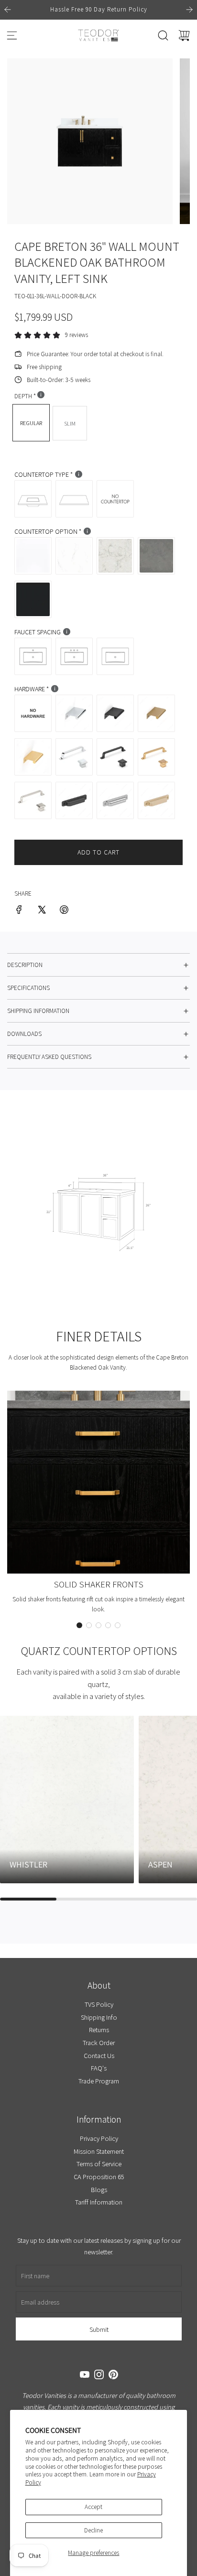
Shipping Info (98, 2017)
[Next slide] (189, 10)
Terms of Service (98, 2164)
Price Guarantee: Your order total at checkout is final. (95, 354)
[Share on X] (42, 911)
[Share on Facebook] (19, 911)
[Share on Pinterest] (64, 911)
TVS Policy (98, 2004)
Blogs (98, 2189)
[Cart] (184, 35)
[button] (79, 1625)
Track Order (99, 2042)
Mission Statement (99, 2151)
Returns (98, 2030)
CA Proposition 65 (98, 2177)
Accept (93, 2507)
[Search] (163, 35)
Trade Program (99, 2081)
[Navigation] (12, 35)
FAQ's (99, 2068)
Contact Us (98, 2055)
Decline (93, 2530)
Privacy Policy (98, 2138)
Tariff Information (99, 2202)
